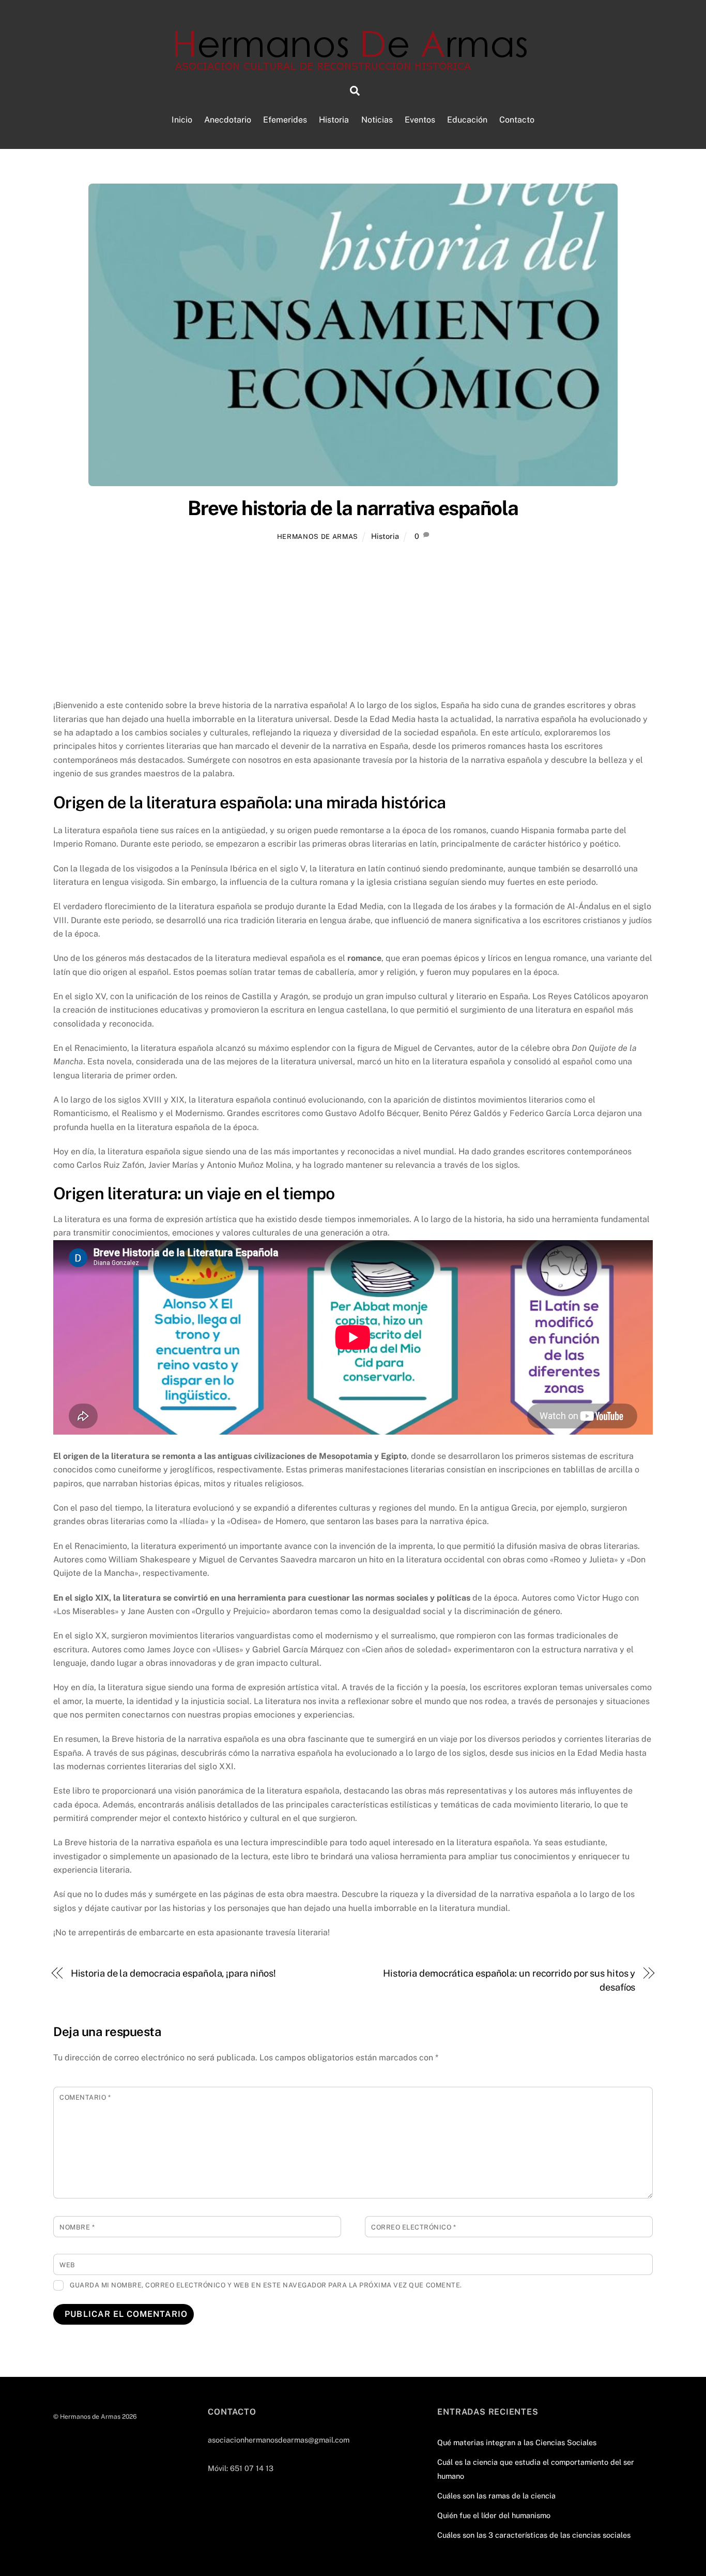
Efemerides (285, 120)
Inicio (182, 120)
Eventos (420, 120)
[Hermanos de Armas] (353, 65)
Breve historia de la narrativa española (353, 508)
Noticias (377, 120)
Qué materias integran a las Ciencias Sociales (517, 2442)
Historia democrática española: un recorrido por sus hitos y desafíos (509, 1980)
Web (67, 2265)
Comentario (85, 2097)
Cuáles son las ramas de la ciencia (496, 2496)
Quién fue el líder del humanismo (494, 2515)
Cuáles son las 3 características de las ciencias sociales (534, 2535)
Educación (467, 120)
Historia (334, 120)
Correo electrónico (413, 2227)
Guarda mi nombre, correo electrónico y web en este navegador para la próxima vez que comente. (266, 2285)
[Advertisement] (353, 622)
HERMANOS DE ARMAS (318, 537)
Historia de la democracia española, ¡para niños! (174, 1973)
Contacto (517, 120)
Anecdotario (228, 120)
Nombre (77, 2227)
